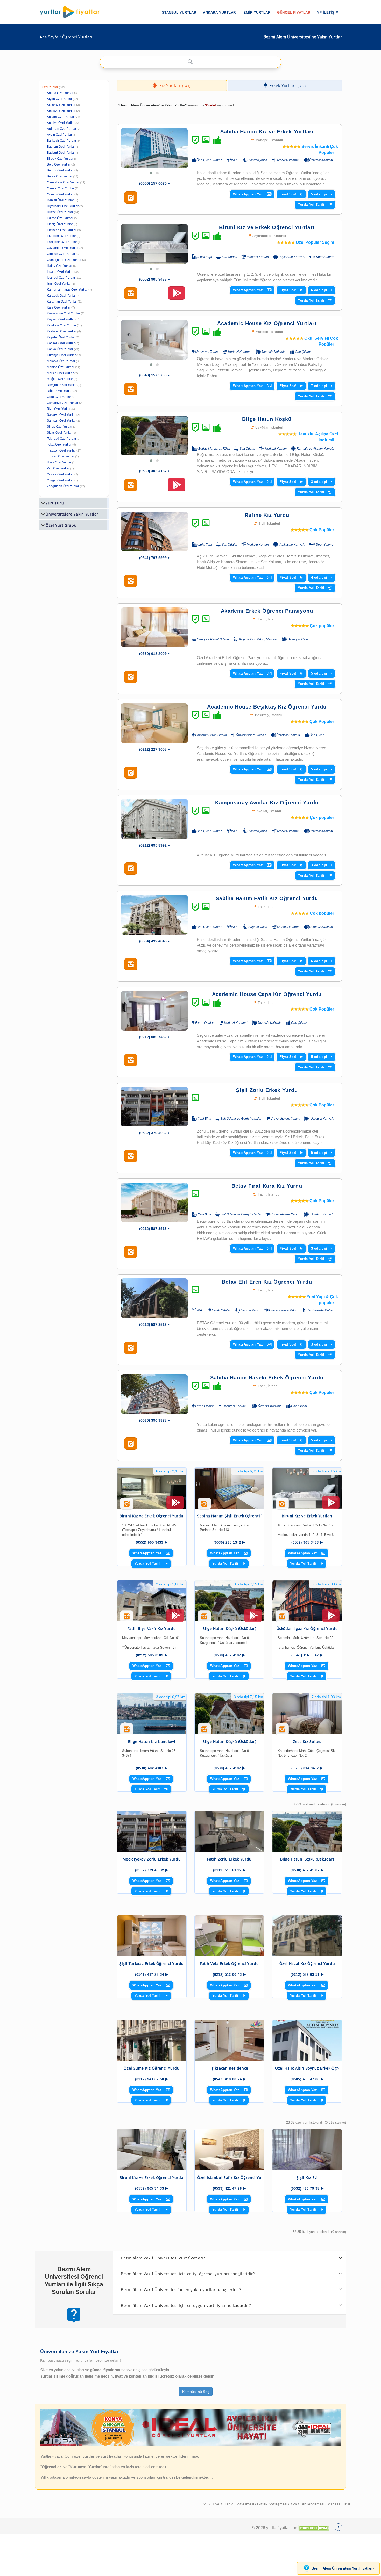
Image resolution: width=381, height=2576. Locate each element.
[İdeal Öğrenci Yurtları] (190, 2445)
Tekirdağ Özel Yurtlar (62, 439)
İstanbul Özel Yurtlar (61, 278)
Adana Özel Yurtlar (60, 93)
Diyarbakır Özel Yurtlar (63, 206)
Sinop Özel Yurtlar (60, 427)
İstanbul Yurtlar (178, 13)
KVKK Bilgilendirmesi (308, 2504)
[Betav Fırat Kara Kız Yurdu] (154, 1202)
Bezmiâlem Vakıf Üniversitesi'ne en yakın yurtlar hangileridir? (181, 2289)
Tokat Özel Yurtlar (59, 445)
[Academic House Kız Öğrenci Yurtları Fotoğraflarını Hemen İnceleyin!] (131, 389)
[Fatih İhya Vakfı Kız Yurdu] (152, 1601)
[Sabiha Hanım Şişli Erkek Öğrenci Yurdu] (229, 1488)
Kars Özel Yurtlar (59, 307)
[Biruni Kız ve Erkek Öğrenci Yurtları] (154, 244)
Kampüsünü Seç (196, 2392)
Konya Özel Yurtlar (60, 349)
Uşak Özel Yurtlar (59, 462)
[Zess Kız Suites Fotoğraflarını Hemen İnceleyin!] (282, 1731)
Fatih (262, 619)
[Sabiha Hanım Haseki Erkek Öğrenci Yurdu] (154, 1394)
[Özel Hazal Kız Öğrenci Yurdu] (307, 1936)
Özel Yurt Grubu (61, 525)
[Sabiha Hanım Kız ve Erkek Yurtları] (154, 148)
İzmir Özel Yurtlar (59, 284)
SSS (207, 2504)
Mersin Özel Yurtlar (60, 373)
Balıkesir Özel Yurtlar (62, 141)
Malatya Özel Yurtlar (61, 361)
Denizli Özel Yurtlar (60, 200)
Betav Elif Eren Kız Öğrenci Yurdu (267, 1282)
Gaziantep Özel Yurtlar (63, 248)
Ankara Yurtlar (219, 13)
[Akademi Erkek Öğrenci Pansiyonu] (154, 627)
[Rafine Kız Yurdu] (154, 531)
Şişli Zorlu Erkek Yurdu (267, 1090)
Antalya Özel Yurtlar (61, 123)
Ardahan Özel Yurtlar (62, 129)
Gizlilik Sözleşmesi (273, 2504)
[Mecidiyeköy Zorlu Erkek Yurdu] (152, 1831)
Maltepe (262, 140)
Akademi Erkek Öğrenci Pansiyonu (267, 611)
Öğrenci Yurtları (77, 37)
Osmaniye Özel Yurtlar (63, 403)
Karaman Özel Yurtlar (62, 302)
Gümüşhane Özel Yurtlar (64, 260)
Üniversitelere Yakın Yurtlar (72, 514)
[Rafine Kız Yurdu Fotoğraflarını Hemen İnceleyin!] (131, 581)
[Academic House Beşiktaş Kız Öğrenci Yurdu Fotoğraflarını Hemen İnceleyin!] (131, 773)
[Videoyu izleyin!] (177, 295)
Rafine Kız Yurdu (267, 515)
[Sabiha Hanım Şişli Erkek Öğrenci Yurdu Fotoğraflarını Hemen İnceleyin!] (204, 1506)
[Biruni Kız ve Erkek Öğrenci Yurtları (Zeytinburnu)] (152, 2150)
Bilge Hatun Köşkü (267, 419)
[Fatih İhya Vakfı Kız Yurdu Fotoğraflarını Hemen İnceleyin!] (127, 1618)
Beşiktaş (262, 715)
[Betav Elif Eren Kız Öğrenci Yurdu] (154, 1298)
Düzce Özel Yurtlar (60, 212)
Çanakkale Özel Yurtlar (63, 182)
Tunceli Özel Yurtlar (61, 456)
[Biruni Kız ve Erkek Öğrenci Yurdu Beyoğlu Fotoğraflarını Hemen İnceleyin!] (127, 1506)
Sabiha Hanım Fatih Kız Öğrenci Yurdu (267, 898)
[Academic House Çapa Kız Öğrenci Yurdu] (154, 1011)
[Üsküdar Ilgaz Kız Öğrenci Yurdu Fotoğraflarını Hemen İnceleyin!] (282, 1618)
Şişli (262, 524)
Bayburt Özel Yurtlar (61, 153)
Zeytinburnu (262, 236)
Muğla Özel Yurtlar (60, 379)
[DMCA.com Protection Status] (314, 2528)
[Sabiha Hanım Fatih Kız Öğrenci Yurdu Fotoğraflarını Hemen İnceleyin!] (131, 964)
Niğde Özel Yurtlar (60, 391)
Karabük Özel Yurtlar (61, 296)
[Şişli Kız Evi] (307, 2150)
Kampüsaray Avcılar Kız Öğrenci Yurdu (267, 803)
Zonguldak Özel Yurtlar (63, 486)
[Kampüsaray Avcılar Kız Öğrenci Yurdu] (154, 819)
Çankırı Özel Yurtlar (61, 188)
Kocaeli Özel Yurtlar (61, 343)
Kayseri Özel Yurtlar (61, 319)
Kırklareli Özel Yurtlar (62, 331)
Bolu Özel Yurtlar (59, 164)
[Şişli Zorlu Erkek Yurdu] (154, 1107)
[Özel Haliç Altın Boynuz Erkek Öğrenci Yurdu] (307, 2040)
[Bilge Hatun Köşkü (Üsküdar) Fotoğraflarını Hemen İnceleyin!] (204, 1618)
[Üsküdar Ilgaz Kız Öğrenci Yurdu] (307, 1601)
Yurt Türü (55, 503)
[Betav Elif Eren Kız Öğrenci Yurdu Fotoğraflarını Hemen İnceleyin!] (131, 1348)
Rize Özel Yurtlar (59, 409)
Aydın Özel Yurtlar (59, 135)
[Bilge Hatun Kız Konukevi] (152, 1714)
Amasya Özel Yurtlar (61, 111)
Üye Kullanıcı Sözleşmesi (234, 2504)
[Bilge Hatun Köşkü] (154, 436)
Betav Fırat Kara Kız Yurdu (267, 1186)
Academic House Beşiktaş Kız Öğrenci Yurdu (267, 707)
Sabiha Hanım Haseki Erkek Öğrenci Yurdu (267, 1378)
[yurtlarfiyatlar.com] (72, 12)
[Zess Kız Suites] (307, 1714)
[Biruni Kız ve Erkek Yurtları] (307, 1488)
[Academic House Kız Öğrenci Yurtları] (154, 340)
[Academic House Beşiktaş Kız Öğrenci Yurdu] (154, 723)
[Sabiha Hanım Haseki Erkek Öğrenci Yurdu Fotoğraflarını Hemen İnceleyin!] (131, 1444)
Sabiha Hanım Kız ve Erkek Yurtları (267, 132)
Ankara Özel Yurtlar (61, 117)
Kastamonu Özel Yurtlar (63, 313)
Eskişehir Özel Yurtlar (62, 242)
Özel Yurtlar (50, 87)
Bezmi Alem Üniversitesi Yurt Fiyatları (343, 2568)
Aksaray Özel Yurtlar (61, 105)
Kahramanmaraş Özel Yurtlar (67, 290)
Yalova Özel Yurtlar (60, 474)
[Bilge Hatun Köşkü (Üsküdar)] (229, 1601)
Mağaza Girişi (339, 2504)
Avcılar (262, 811)
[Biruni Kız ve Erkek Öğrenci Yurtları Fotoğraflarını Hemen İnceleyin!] (131, 294)
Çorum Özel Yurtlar (60, 194)
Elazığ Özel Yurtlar (60, 224)
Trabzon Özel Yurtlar (61, 450)
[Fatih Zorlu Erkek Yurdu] (229, 1831)
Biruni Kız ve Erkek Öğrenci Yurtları (267, 227)
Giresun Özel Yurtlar (61, 254)
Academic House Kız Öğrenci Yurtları (267, 323)
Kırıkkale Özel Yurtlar (62, 325)
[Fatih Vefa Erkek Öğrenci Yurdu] (229, 1936)
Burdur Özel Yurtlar (60, 170)
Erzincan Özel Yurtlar (62, 230)
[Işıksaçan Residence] (229, 2040)
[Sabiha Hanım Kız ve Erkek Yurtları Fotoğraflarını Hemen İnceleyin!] (131, 198)
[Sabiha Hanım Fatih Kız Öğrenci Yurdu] (154, 915)
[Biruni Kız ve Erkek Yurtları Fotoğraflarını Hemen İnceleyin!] (282, 1506)
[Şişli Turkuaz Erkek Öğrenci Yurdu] (152, 1936)
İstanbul (277, 140)
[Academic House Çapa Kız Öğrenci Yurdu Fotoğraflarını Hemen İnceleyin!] (131, 1060)
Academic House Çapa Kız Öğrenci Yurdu (267, 994)
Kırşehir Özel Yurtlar (61, 337)
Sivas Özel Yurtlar (59, 433)
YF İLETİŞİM (328, 13)
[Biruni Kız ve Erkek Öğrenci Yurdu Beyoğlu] (152, 1488)
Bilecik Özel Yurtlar (60, 159)
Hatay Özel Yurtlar (60, 266)
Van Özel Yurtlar (58, 468)
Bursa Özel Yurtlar (60, 176)
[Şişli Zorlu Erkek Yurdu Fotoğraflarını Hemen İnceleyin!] (131, 1156)
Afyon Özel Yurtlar (59, 99)
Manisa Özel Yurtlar (61, 367)
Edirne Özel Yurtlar (60, 218)
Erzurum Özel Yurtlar (61, 236)
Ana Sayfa (49, 37)
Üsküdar (262, 428)
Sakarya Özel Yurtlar (61, 415)
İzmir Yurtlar (257, 13)
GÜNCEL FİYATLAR (294, 13)
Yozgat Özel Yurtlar (60, 480)
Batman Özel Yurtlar (61, 147)
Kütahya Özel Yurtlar (61, 355)
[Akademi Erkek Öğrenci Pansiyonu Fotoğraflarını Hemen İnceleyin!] (131, 677)
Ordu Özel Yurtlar (59, 397)
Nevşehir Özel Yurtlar (62, 385)
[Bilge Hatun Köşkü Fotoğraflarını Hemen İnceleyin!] (131, 485)
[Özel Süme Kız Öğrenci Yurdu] (152, 2040)
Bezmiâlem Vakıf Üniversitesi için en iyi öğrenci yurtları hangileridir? (188, 2274)
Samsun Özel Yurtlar (61, 421)
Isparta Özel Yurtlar (60, 272)
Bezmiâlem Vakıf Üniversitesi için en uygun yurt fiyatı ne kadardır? (186, 2305)
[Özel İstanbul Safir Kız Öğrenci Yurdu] (229, 2150)
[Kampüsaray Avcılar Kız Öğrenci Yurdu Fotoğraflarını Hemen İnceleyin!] (131, 869)
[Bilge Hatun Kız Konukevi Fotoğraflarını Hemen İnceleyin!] (127, 1731)
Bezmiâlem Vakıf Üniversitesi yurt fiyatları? (163, 2258)
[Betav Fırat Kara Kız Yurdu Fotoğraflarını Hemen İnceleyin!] (131, 1252)
